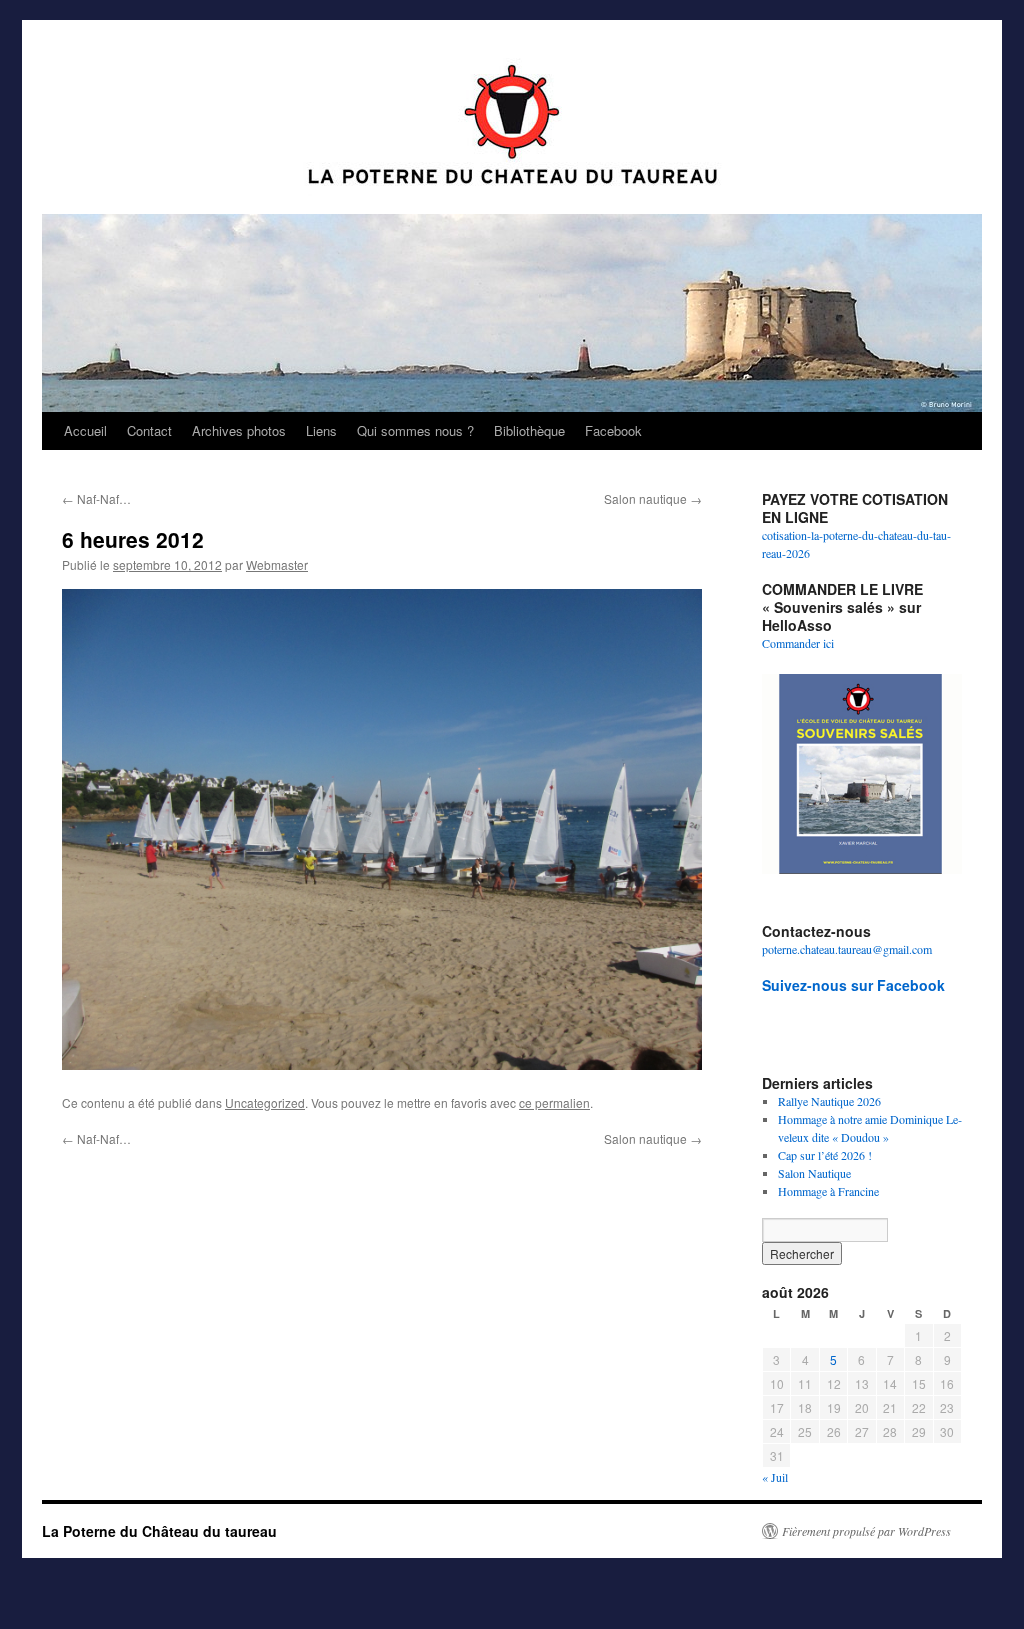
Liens (321, 430)
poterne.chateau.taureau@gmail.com (847, 949)
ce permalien (554, 1102)
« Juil (775, 1477)
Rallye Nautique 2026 (829, 1101)
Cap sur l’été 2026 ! (825, 1155)
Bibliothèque (529, 430)
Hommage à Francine (828, 1191)
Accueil (85, 430)
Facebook (613, 430)
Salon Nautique (814, 1173)
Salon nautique (653, 498)
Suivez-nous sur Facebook (853, 985)
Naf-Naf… (96, 498)
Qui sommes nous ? (415, 430)
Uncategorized (265, 1102)
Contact (149, 430)
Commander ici (800, 643)
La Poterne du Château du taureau (159, 1531)
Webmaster (277, 564)
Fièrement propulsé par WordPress (866, 1531)
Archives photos (239, 430)
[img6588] (382, 829)
